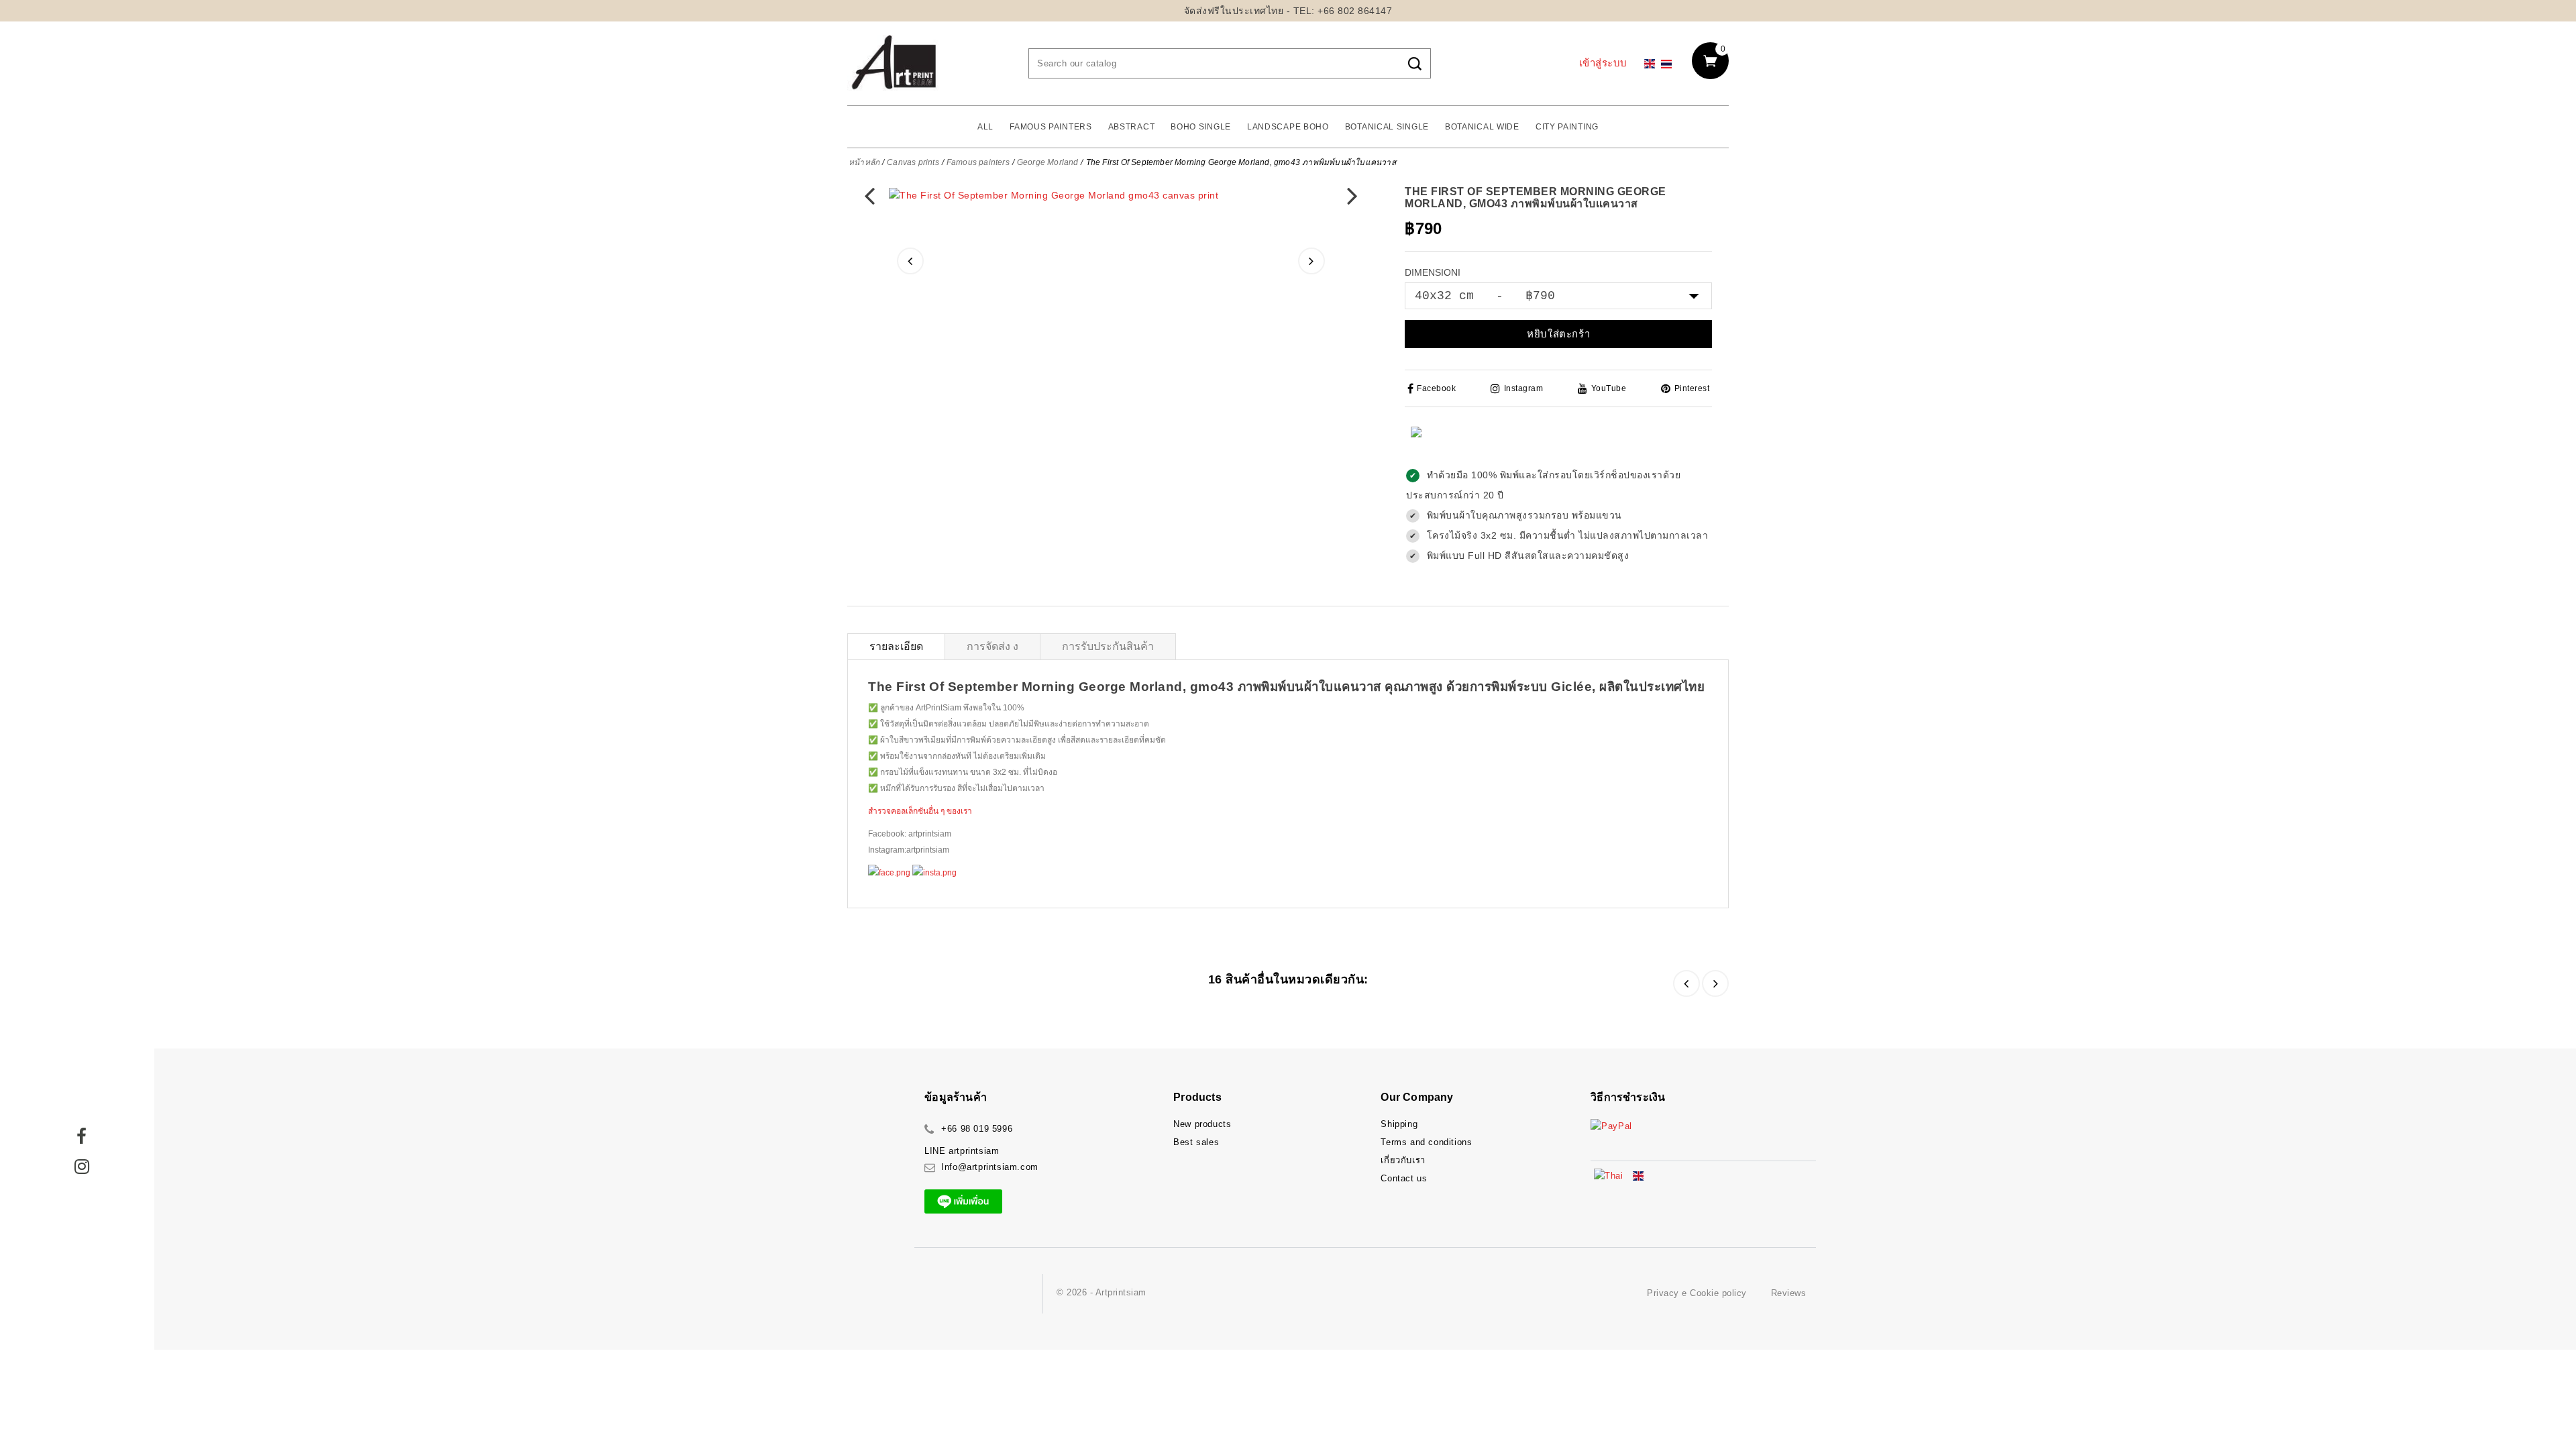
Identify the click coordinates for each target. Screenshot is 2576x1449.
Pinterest (1692, 388)
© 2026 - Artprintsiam (1102, 1292)
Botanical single (1387, 127)
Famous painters (1051, 127)
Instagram (1523, 388)
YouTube (1609, 388)
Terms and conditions (1426, 1142)
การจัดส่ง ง (992, 646)
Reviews (1789, 1293)
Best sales (1196, 1142)
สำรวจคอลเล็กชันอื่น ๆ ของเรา (920, 811)
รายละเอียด (896, 646)
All (985, 127)
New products (1202, 1124)
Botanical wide (1482, 127)
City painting (1567, 127)
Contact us (1404, 1178)
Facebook (1436, 388)
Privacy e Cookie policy (1697, 1293)
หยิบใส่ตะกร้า (1558, 334)
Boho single (1201, 127)
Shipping (1399, 1124)
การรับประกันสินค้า (1108, 646)
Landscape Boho (1288, 127)
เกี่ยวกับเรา (1403, 1160)
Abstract (1132, 127)
